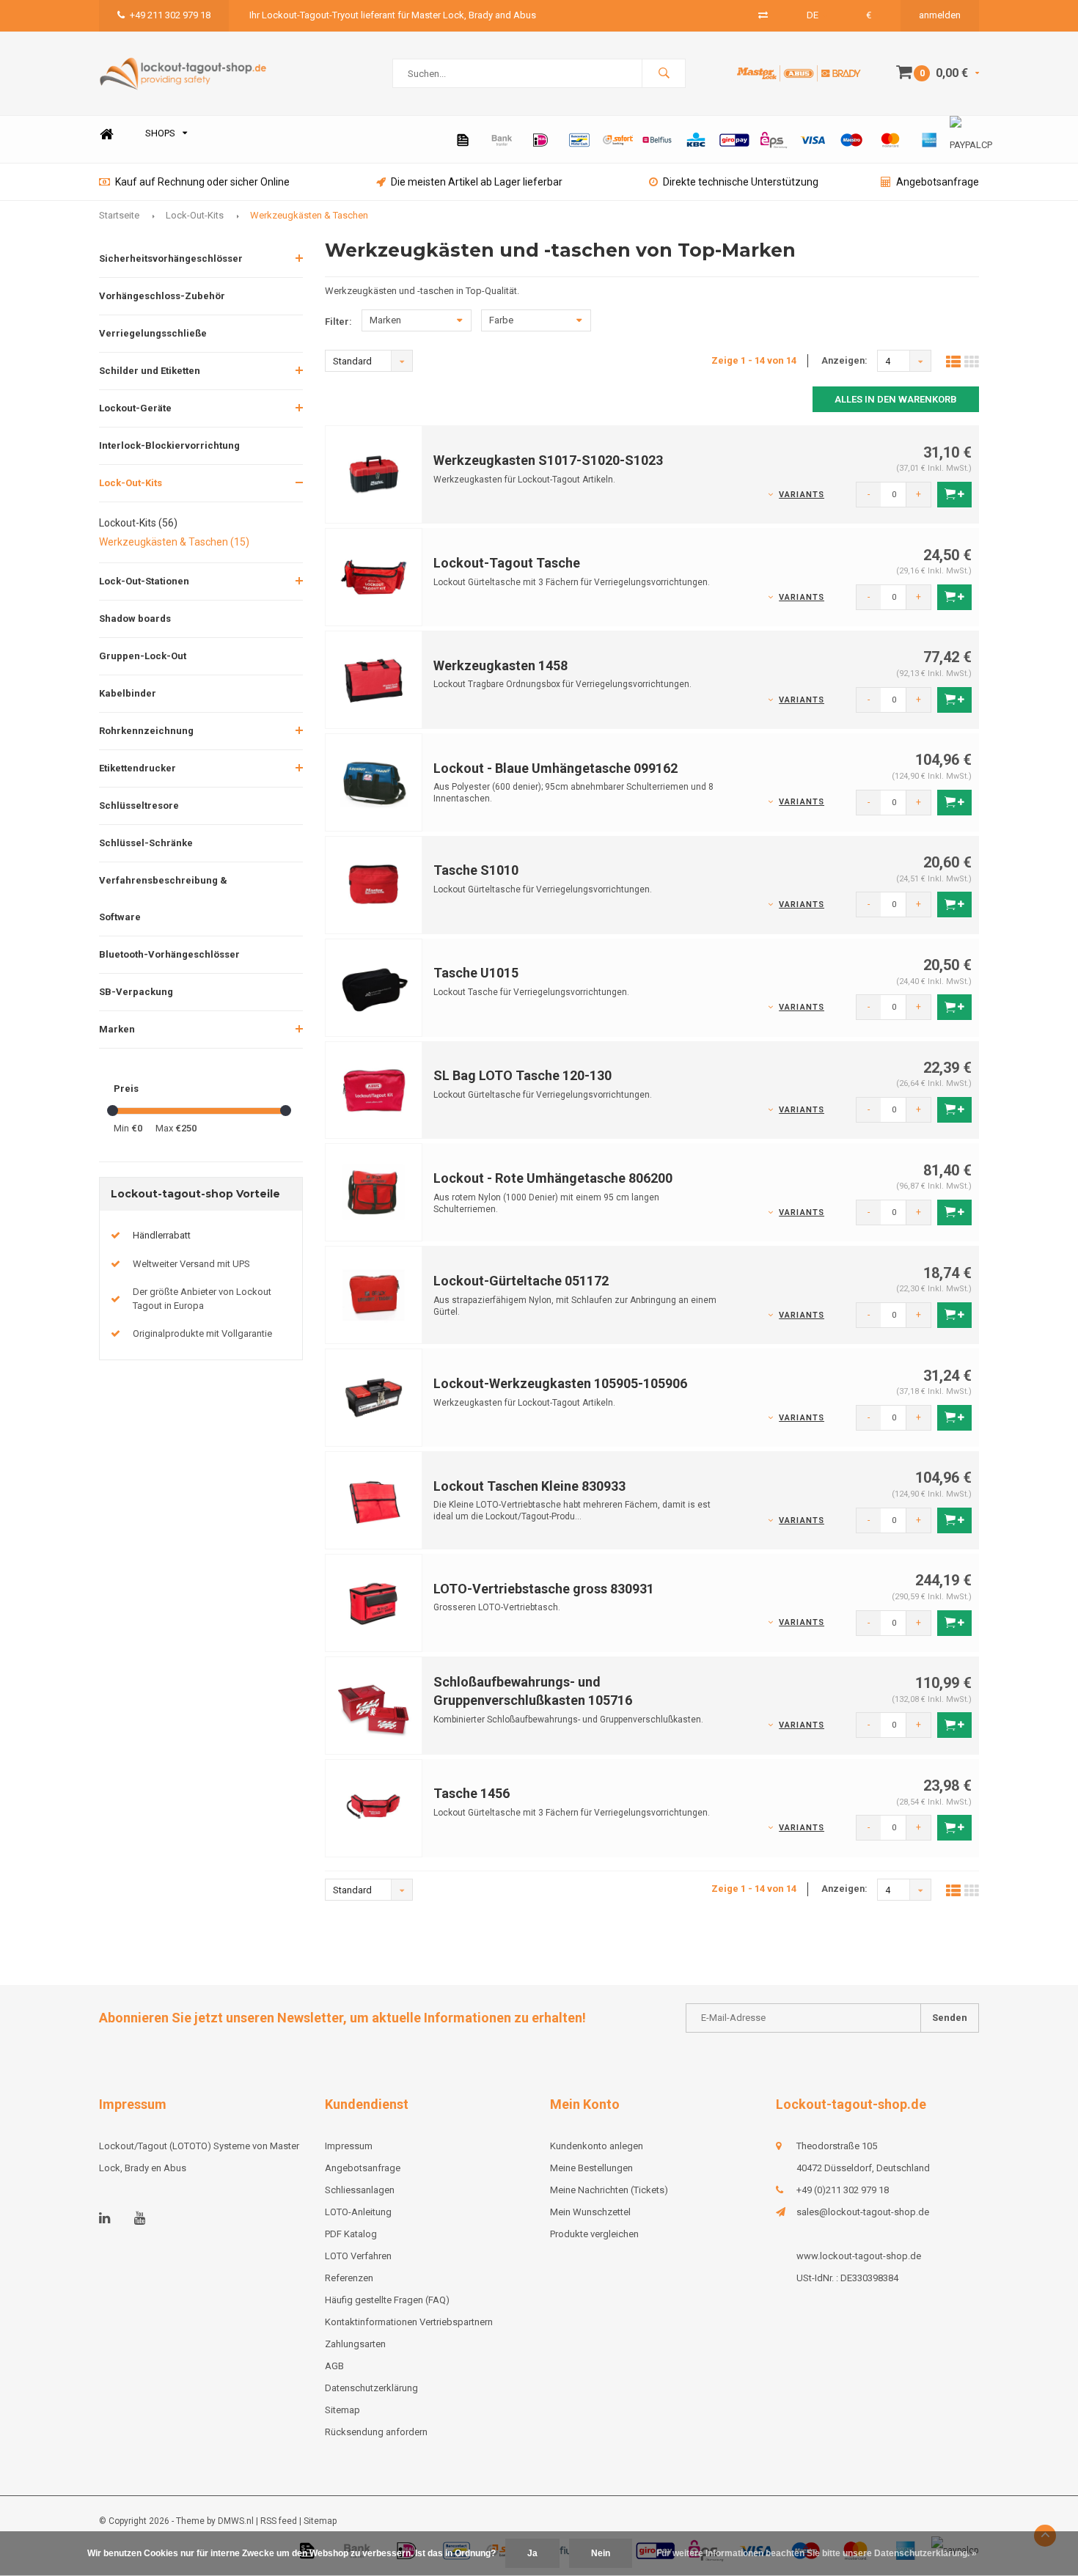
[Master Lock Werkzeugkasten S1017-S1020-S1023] (374, 474)
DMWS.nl (236, 2521)
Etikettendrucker (137, 768)
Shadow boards (135, 619)
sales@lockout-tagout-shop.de (863, 2212)
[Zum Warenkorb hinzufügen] (954, 495)
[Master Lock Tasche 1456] (374, 1807)
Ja (532, 2553)
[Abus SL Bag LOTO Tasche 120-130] (374, 1089)
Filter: (338, 322)
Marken (117, 1029)
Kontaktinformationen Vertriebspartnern (409, 2322)
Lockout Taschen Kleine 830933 (529, 1486)
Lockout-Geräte (135, 408)
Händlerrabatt (162, 1235)
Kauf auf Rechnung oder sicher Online (202, 182)
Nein (601, 2553)
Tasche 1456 (472, 1793)
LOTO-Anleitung (358, 2212)
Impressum (349, 2146)
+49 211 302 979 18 (170, 15)
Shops (160, 133)
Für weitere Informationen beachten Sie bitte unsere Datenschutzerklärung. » (817, 2553)
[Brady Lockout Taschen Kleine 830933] (374, 1499)
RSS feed (279, 2521)
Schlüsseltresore (139, 806)
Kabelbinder (128, 693)
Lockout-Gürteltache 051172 (521, 1281)
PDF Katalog (351, 2234)
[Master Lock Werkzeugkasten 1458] (374, 679)
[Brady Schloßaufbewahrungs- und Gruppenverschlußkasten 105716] (374, 1705)
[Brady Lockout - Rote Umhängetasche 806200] (374, 1192)
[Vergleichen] (763, 15)
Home (106, 134)
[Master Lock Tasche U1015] (374, 987)
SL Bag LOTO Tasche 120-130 (522, 1075)
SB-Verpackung (136, 992)
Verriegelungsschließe (153, 333)
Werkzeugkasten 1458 (500, 665)
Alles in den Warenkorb (896, 399)
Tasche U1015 (476, 973)
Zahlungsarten (355, 2344)
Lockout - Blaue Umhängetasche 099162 (555, 768)
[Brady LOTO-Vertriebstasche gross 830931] (374, 1602)
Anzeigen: (844, 360)
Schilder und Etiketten (150, 371)
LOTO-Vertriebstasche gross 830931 (544, 1589)
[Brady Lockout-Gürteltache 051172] (374, 1295)
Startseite (119, 215)
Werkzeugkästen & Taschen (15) (174, 542)
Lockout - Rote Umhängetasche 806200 (553, 1178)
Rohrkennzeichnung (146, 731)
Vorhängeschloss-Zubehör (162, 296)
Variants (802, 495)
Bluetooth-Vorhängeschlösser (169, 954)
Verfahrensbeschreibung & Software (163, 899)
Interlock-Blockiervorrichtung (169, 445)
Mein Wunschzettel (590, 2212)
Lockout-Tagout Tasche (507, 563)
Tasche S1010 (476, 870)
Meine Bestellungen (591, 2168)
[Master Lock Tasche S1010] (374, 884)
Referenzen (349, 2278)
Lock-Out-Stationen (144, 581)
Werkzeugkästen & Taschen (309, 215)
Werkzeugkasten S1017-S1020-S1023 (548, 460)
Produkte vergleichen (594, 2234)
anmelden (940, 15)
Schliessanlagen (360, 2190)
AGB (334, 2366)
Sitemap (342, 2410)
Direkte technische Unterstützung (741, 182)
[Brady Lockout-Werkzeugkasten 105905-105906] (374, 1397)
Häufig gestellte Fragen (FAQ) (387, 2300)
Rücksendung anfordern (376, 2432)
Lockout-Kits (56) (138, 523)
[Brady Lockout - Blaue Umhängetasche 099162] (374, 781)
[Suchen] (664, 73)
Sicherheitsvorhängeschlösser (171, 258)
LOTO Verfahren (358, 2256)
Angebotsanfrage (938, 182)
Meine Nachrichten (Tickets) (609, 2190)
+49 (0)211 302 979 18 (843, 2190)
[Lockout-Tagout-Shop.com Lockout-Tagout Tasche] (374, 577)
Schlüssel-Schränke (146, 843)
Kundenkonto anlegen (597, 2146)
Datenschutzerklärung (371, 2388)
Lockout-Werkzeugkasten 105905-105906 (560, 1383)
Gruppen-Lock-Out (143, 656)
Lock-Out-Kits (195, 215)
